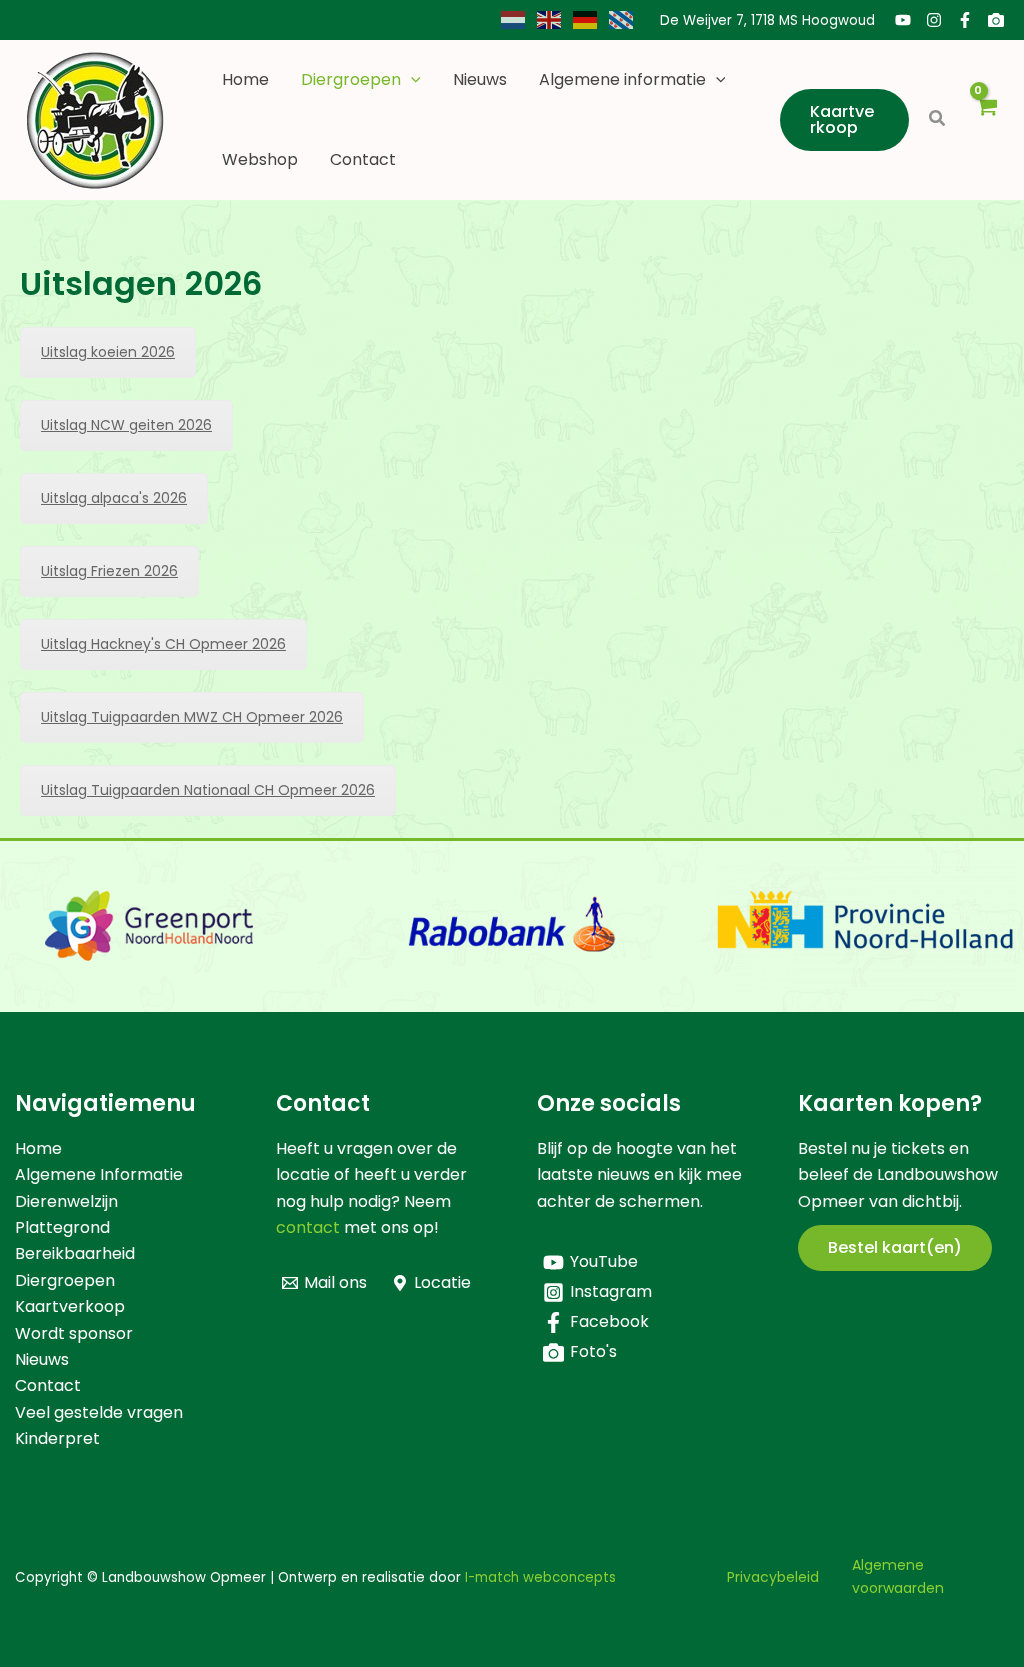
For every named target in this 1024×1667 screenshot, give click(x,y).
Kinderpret (57, 1438)
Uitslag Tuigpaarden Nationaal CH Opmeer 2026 (208, 790)
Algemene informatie (622, 79)
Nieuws (480, 79)
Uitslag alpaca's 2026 (114, 498)
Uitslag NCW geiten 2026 (126, 425)
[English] (550, 19)
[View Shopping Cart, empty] (985, 120)
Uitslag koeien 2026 (108, 352)
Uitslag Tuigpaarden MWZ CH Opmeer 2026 (192, 717)
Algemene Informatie (99, 1174)
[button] (411, 80)
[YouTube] (903, 20)
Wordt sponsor (74, 1333)
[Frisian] (622, 19)
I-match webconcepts (540, 1577)
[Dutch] (514, 19)
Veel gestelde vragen (99, 1412)
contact (308, 1227)
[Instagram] (934, 20)
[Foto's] (996, 20)
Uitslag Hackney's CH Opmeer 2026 (163, 644)
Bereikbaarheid (75, 1253)
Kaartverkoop (70, 1306)
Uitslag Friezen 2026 (109, 571)
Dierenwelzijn (66, 1201)
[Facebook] (965, 20)
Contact (363, 159)
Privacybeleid (773, 1577)
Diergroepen (351, 79)
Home (245, 79)
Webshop (260, 159)
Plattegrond (62, 1227)
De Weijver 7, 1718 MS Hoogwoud (767, 20)
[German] (586, 19)
